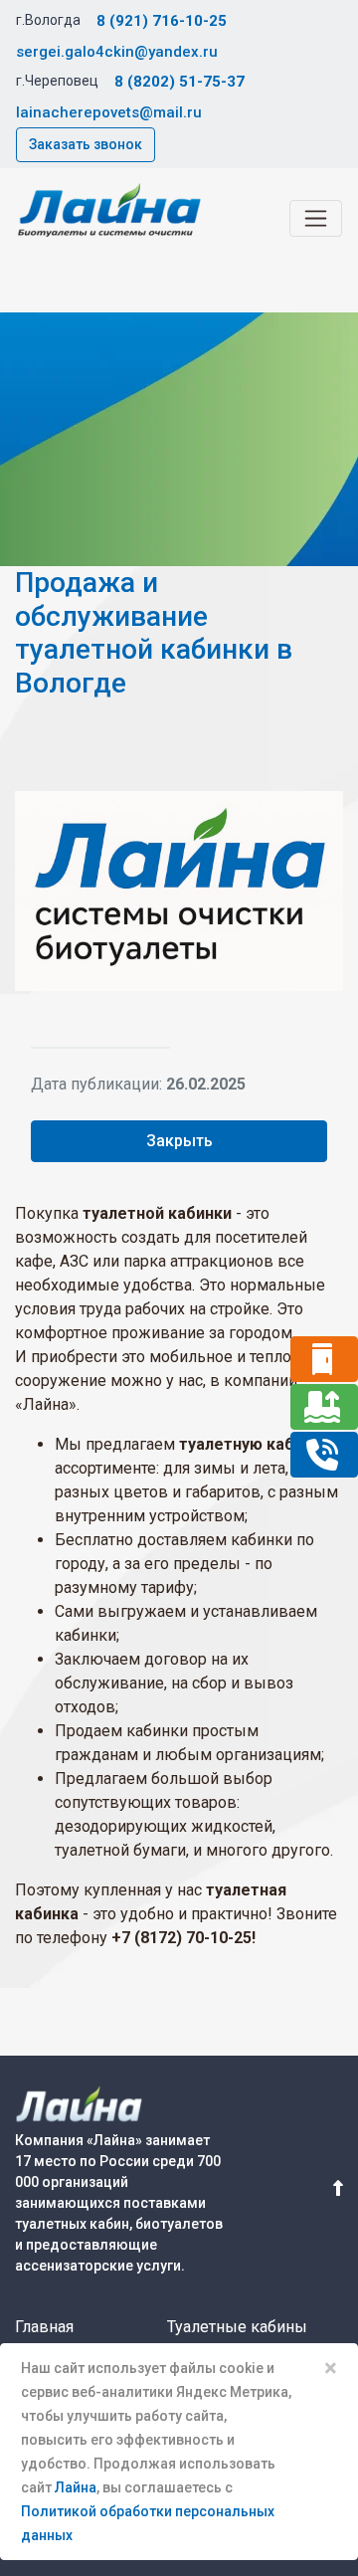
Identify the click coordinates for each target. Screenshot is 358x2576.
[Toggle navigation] (316, 218)
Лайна (76, 2487)
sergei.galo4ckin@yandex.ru (117, 52)
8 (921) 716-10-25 (162, 21)
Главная (44, 2327)
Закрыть (179, 1141)
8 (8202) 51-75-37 (179, 82)
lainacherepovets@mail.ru (109, 112)
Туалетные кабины (237, 2327)
